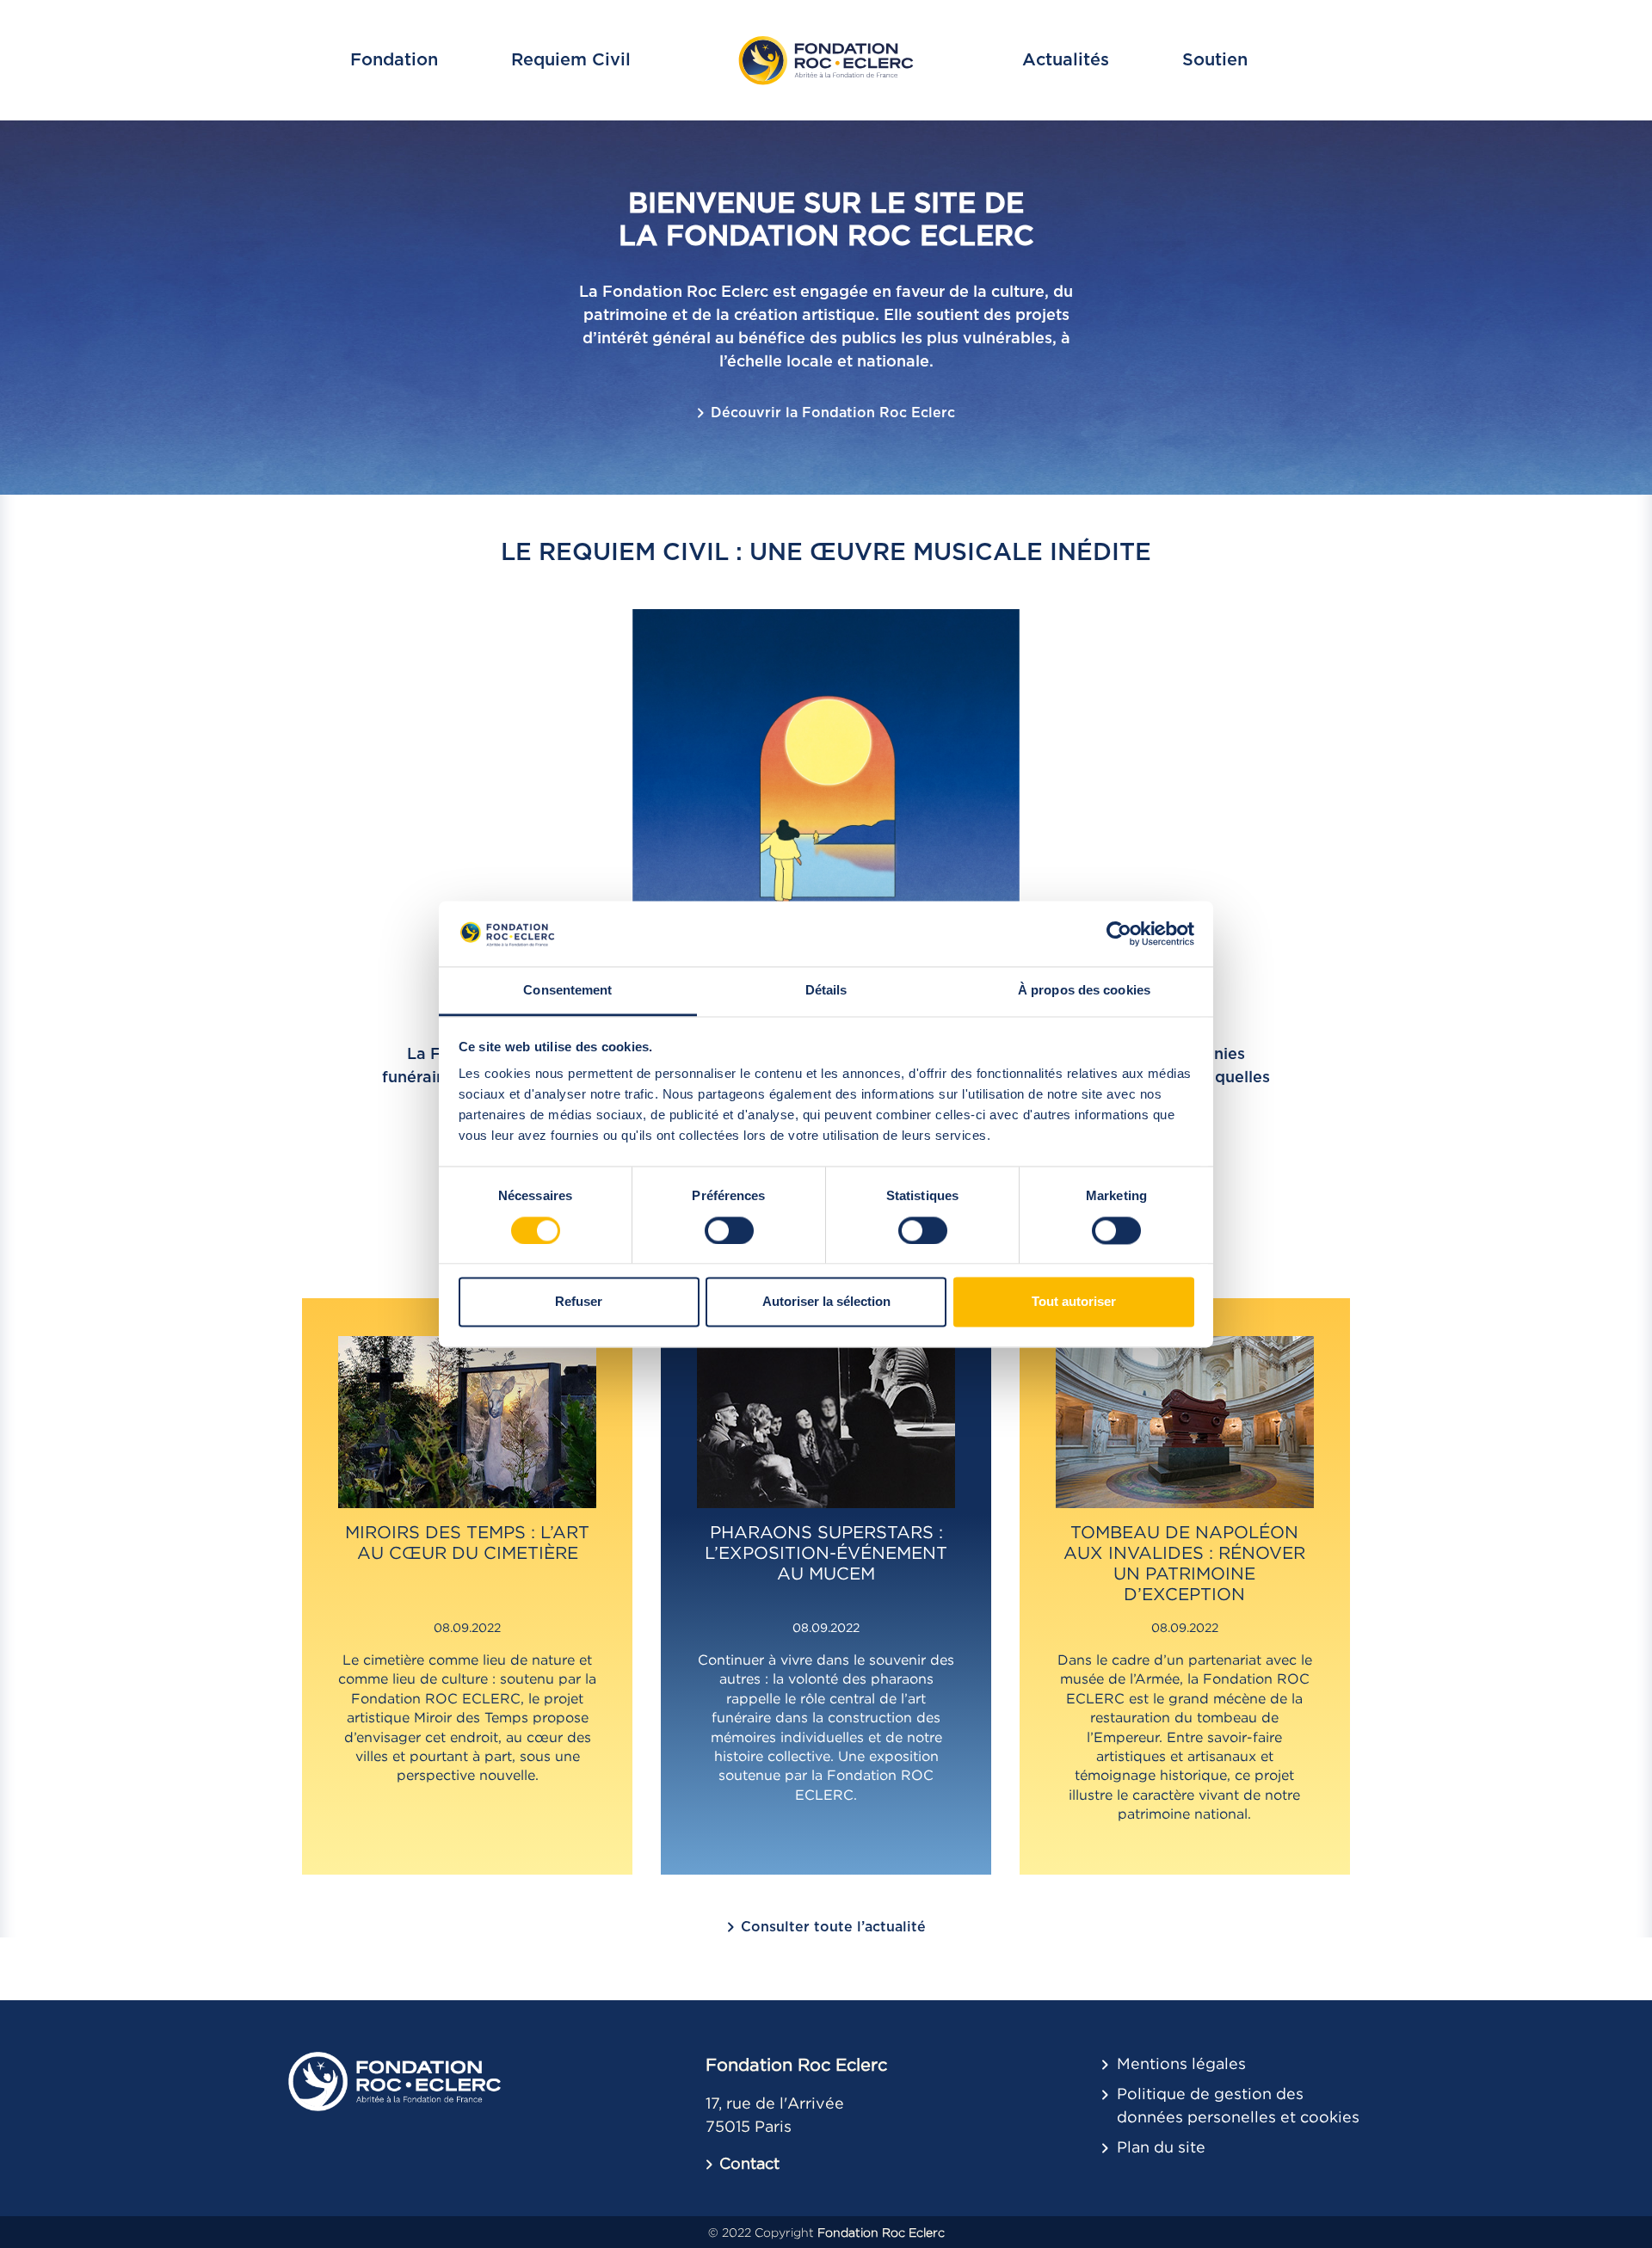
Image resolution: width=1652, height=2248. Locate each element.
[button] (743, 2163)
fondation (394, 60)
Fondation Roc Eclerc (881, 2232)
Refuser (579, 1302)
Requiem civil (571, 60)
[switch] (729, 1230)
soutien (1215, 60)
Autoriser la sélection (826, 1302)
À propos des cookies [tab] (1084, 991)
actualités (1066, 60)
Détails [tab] (826, 991)
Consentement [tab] (567, 991)
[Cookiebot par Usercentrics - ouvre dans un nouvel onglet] (1119, 933)
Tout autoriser (1074, 1302)
